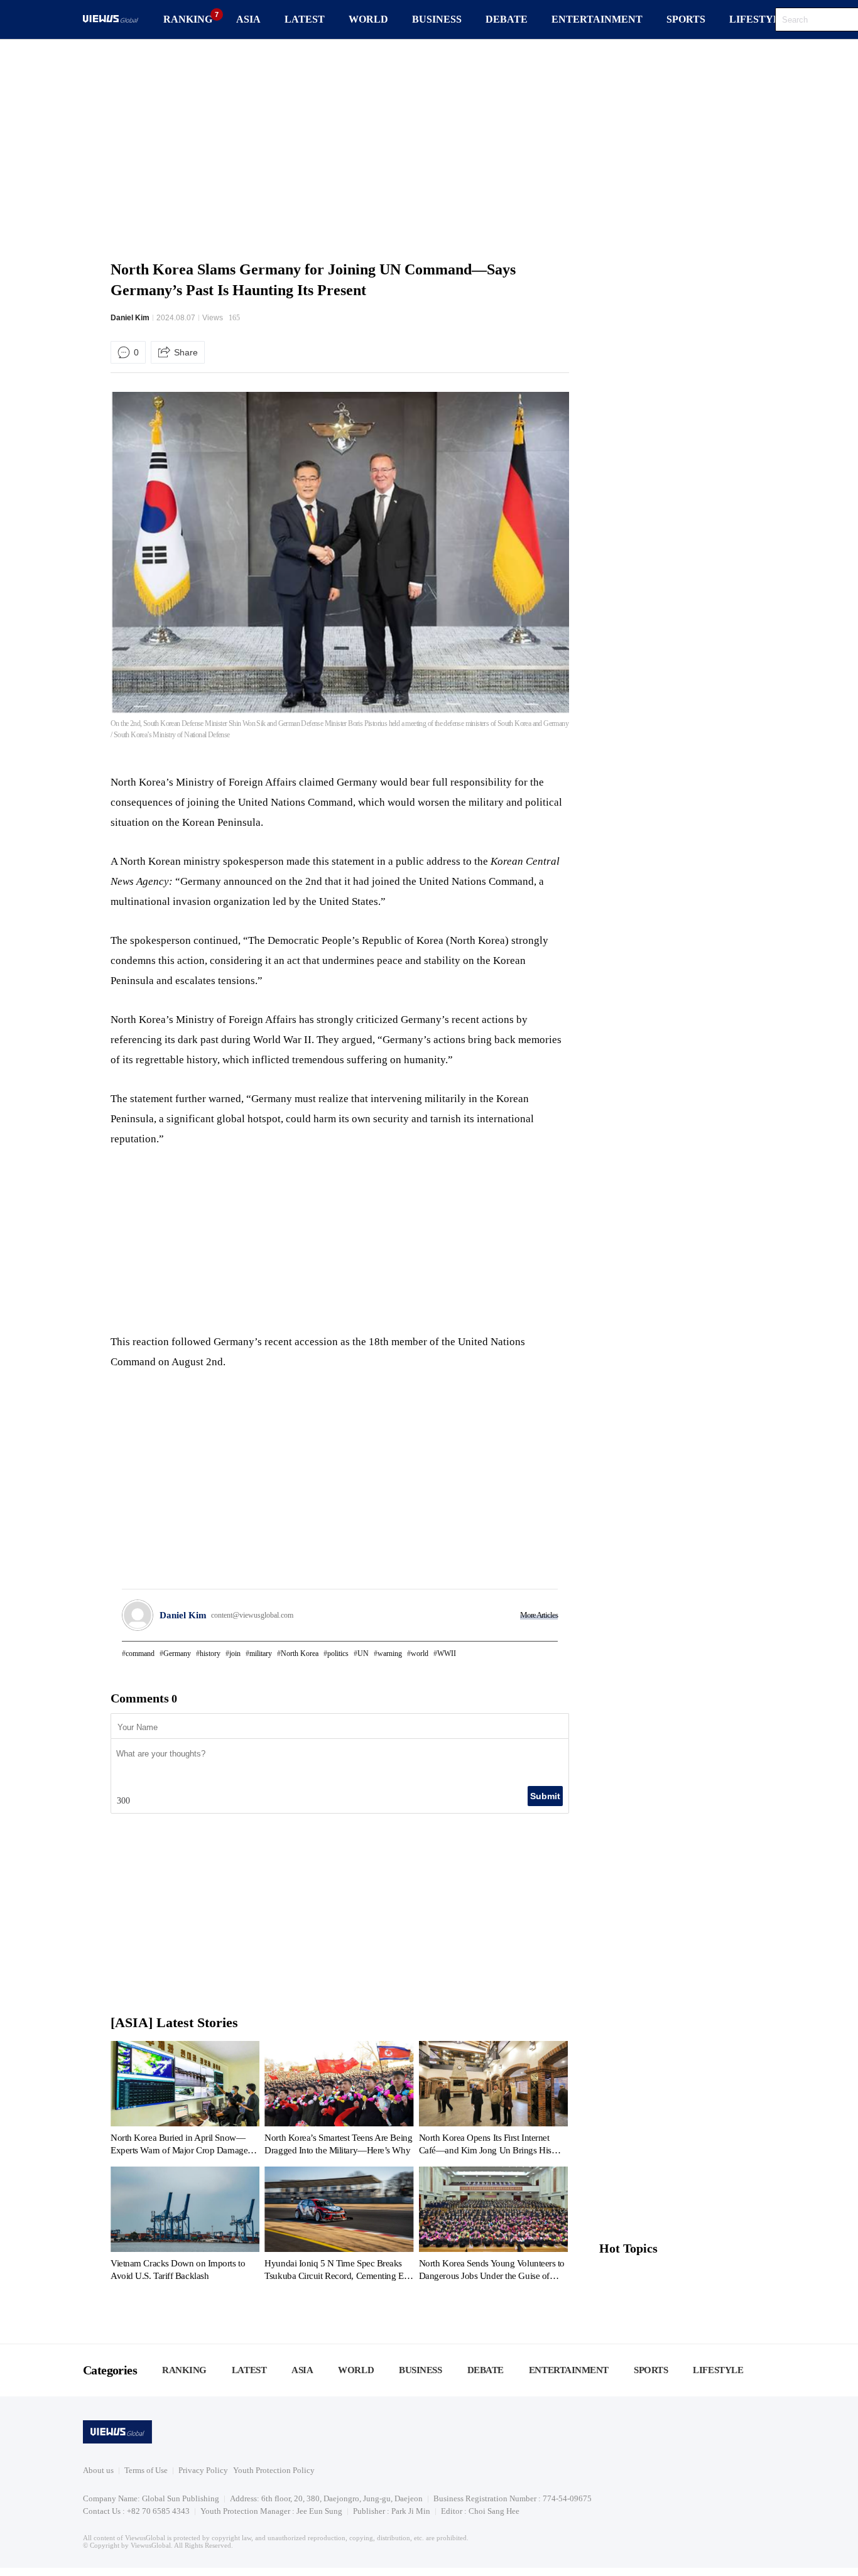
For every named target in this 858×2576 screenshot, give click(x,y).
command (140, 1653)
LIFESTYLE (758, 19)
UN (363, 1653)
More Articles (539, 1615)
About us (98, 2470)
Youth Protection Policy (274, 2470)
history (210, 1653)
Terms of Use (146, 2470)
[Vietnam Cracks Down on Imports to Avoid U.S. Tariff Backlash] (185, 2226)
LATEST (305, 19)
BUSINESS (437, 19)
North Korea (300, 1653)
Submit (545, 1796)
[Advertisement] (429, 148)
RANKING (188, 19)
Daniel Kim (130, 318)
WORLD (368, 19)
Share (186, 352)
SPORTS (686, 19)
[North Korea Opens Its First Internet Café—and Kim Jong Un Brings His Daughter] (493, 2101)
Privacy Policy (203, 2470)
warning (390, 1653)
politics (338, 1653)
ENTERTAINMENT (597, 19)
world (420, 1653)
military (261, 1653)
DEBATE (507, 19)
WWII (447, 1653)
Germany (177, 1653)
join (235, 1653)
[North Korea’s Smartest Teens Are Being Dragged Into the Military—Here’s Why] (339, 2101)
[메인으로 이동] (111, 20)
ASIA (248, 19)
